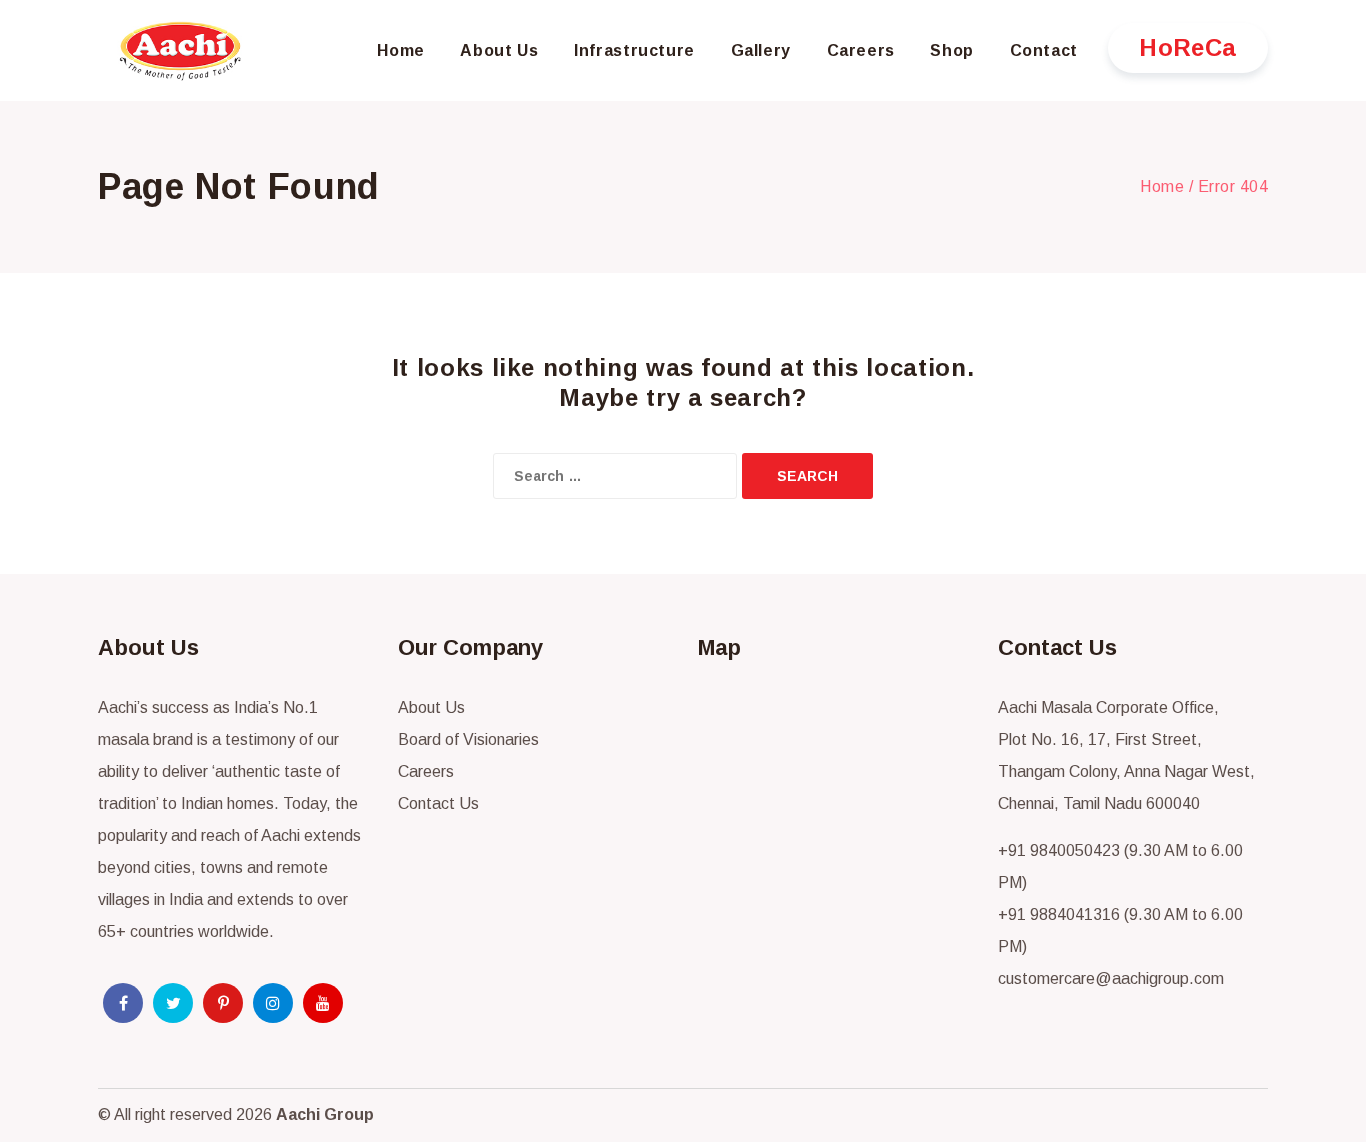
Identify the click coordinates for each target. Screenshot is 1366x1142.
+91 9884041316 (1059, 914)
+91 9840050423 (1059, 850)
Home (1162, 186)
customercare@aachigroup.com (1111, 978)
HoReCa (1188, 47)
